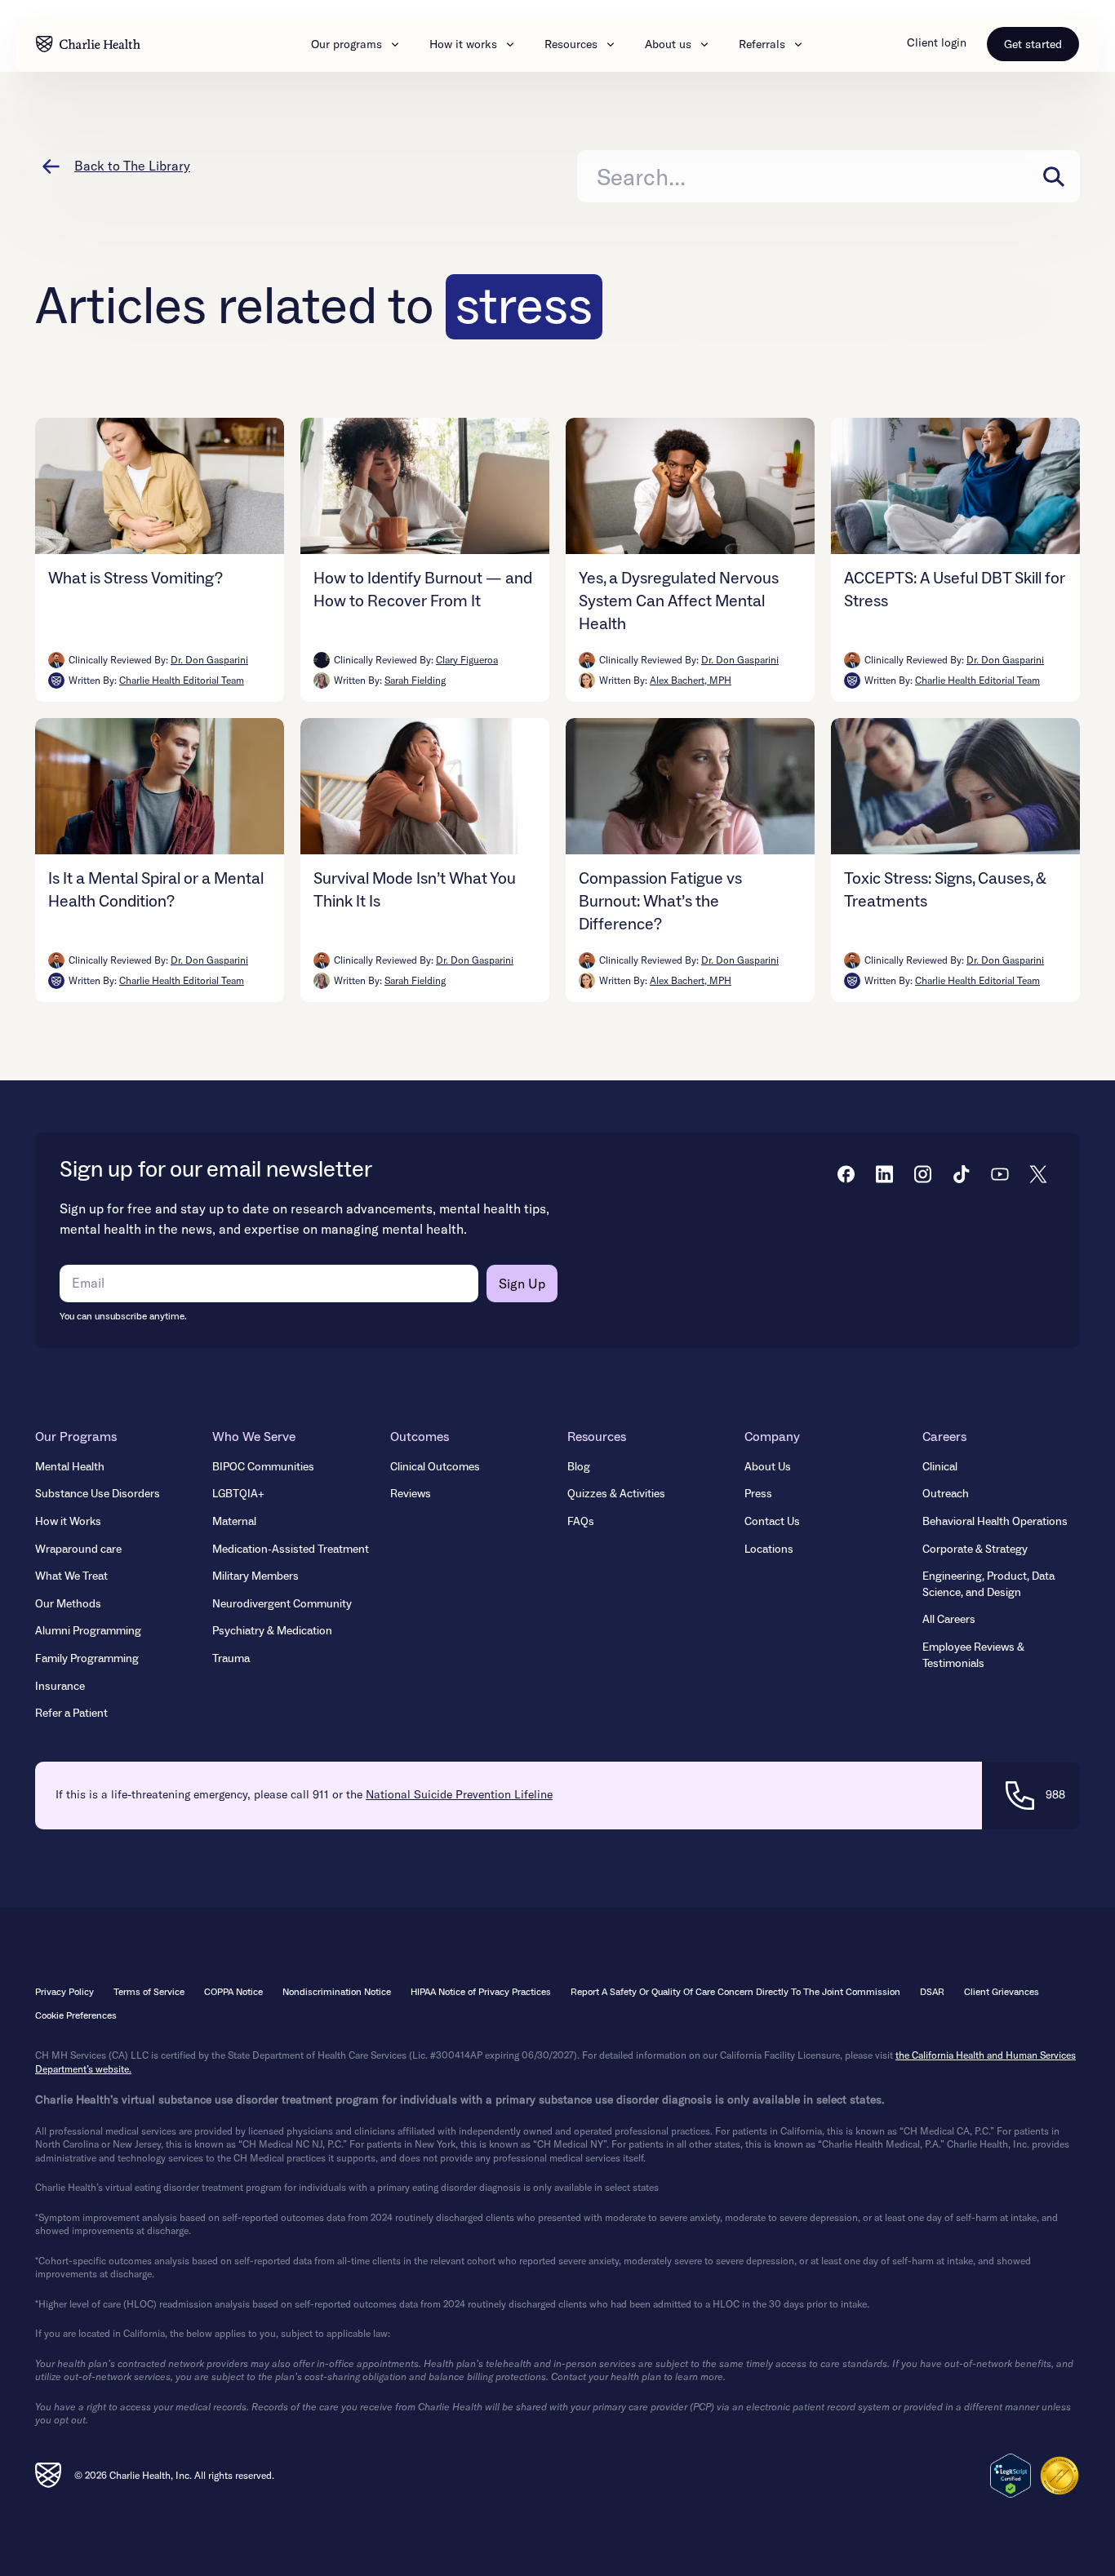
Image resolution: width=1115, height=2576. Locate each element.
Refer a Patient (71, 1714)
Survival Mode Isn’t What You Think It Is (415, 890)
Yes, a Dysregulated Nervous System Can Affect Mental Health (679, 601)
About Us (768, 1467)
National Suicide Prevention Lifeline (459, 1794)
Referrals (762, 44)
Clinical (940, 1467)
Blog (579, 1467)
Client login (937, 42)
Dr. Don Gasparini (209, 660)
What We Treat (71, 1576)
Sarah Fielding (415, 680)
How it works (463, 44)
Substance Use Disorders (98, 1494)
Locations (769, 1550)
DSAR (932, 1992)
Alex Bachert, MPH (691, 680)
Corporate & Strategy (975, 1550)
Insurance (60, 1687)
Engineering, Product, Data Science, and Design (988, 1585)
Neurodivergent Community (282, 1604)
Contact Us (772, 1522)
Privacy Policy (64, 1992)
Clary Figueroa (467, 660)
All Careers (949, 1620)
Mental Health (70, 1467)
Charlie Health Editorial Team (182, 680)
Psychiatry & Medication (272, 1631)
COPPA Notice (233, 1992)
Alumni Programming (88, 1631)
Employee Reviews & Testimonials (973, 1656)
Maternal (234, 1522)
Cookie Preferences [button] (76, 2016)
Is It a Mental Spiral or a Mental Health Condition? (156, 890)
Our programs (346, 44)
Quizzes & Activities (616, 1494)
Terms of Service (149, 1992)
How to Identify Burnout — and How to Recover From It (423, 590)
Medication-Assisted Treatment (291, 1550)
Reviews (411, 1494)
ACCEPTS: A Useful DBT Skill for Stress (955, 590)
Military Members (255, 1576)
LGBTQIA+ (238, 1494)
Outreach (946, 1494)
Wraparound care (78, 1550)
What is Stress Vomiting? (135, 579)
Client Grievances (1002, 1992)
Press (758, 1494)
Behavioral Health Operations (995, 1522)
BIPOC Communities (263, 1467)
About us (668, 44)
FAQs (581, 1522)
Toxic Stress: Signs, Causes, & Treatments (945, 890)
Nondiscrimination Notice (337, 1992)
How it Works (68, 1522)
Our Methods (68, 1604)
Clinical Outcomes (435, 1467)
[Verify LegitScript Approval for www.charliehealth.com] (1011, 2476)
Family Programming (87, 1659)
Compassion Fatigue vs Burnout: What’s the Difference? (660, 902)
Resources (571, 44)
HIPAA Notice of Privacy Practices (481, 1992)
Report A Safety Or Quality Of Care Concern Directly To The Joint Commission (735, 1992)
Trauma (231, 1659)
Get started (1033, 44)
